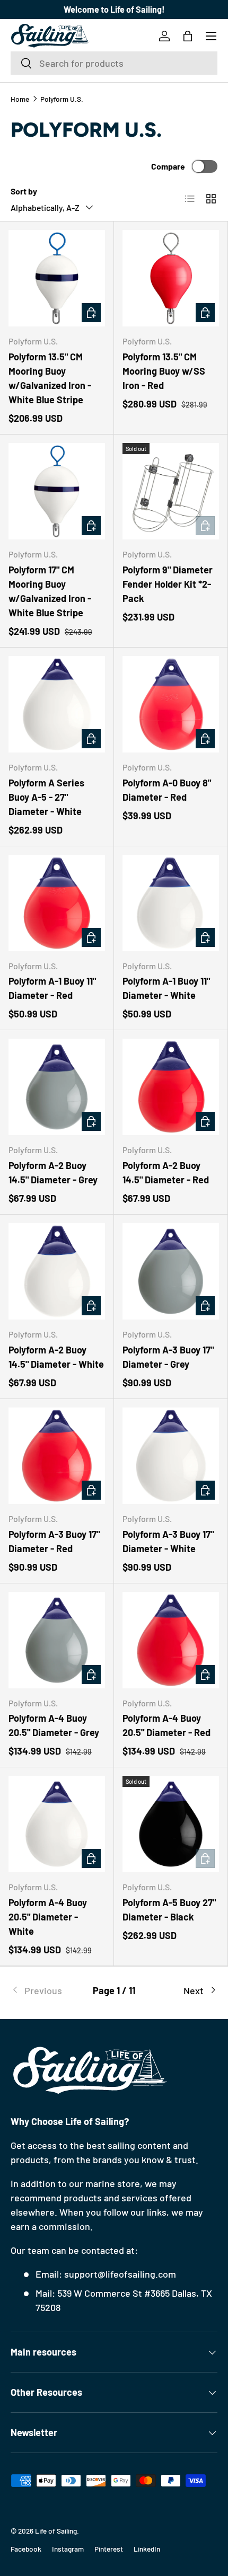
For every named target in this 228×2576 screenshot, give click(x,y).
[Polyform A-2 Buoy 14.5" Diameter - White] (57, 1271)
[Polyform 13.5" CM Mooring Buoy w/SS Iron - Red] (171, 278)
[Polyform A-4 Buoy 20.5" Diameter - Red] (171, 1640)
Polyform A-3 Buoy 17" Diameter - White (168, 1541)
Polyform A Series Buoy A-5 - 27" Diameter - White (46, 797)
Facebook (26, 2549)
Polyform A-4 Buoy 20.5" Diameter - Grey (54, 1725)
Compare (168, 166)
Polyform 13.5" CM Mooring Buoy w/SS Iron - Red (164, 371)
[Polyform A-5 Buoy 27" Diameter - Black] (171, 1824)
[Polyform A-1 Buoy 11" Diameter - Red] (57, 903)
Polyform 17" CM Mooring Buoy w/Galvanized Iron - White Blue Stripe (50, 591)
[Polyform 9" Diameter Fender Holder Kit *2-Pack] (171, 491)
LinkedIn (147, 2549)
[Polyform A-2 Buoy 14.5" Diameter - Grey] (57, 1087)
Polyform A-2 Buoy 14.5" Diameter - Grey (53, 1172)
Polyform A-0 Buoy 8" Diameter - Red (167, 790)
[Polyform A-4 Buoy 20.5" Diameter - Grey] (57, 1640)
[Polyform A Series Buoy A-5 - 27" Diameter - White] (57, 704)
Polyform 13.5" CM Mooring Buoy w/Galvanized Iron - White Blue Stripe (50, 378)
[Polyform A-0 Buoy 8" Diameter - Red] (171, 704)
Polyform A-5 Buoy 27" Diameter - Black (169, 1910)
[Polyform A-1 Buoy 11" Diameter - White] (171, 903)
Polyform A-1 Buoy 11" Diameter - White (166, 988)
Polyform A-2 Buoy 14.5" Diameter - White (56, 1357)
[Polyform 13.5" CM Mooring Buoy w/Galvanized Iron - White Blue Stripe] (57, 278)
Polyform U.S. (62, 99)
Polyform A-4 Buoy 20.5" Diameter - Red (166, 1725)
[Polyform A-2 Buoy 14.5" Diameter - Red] (171, 1087)
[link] (45, 1991)
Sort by (24, 191)
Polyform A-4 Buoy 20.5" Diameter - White (48, 1917)
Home (20, 99)
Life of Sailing (56, 2531)
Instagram (68, 2549)
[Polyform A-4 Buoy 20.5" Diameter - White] (57, 1824)
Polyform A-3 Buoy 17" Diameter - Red (54, 1541)
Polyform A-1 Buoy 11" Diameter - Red (52, 988)
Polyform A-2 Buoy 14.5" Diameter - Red (166, 1172)
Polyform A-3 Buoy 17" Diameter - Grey (168, 1357)
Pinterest (109, 2549)
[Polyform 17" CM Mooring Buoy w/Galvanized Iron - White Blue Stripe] (57, 491)
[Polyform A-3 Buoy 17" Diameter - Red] (57, 1456)
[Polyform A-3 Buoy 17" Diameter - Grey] (171, 1271)
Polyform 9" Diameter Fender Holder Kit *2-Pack (168, 584)
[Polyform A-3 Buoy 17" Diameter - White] (171, 1456)
